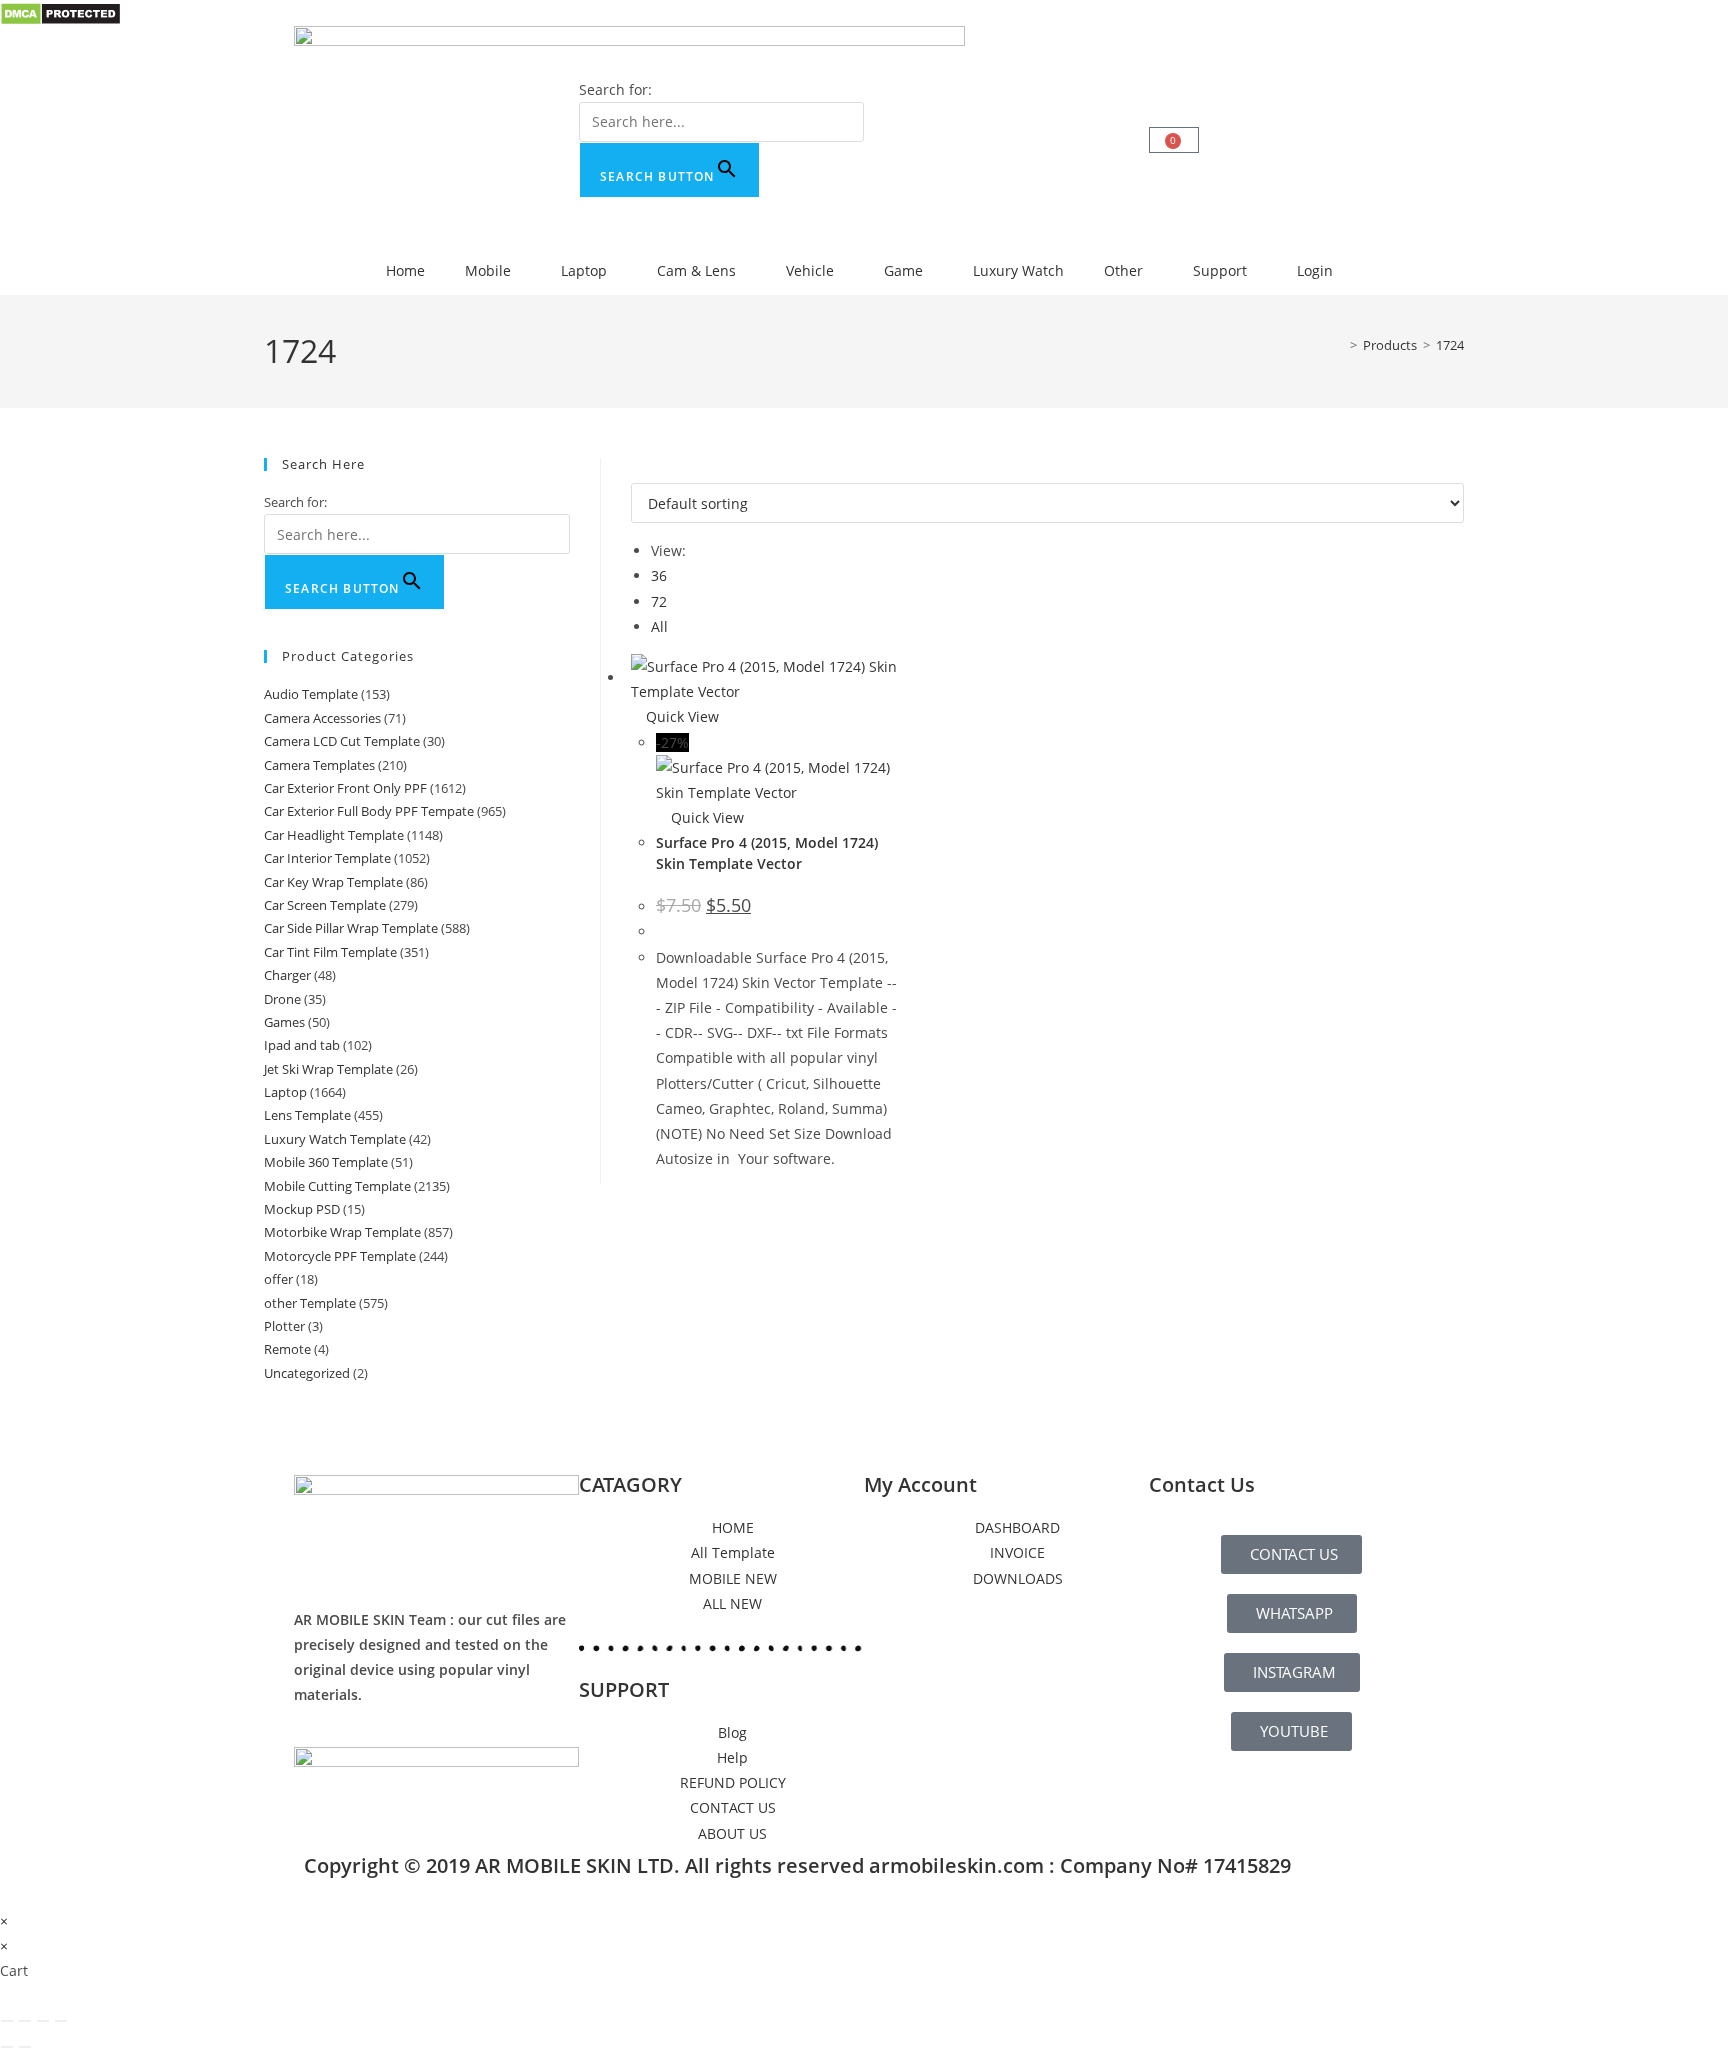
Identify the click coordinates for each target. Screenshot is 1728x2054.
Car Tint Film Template (330, 952)
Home (405, 270)
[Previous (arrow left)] (7, 2047)
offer (278, 1279)
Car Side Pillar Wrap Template (351, 928)
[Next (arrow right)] (25, 2047)
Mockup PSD (302, 1209)
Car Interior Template (327, 858)
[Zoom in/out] (7, 2021)
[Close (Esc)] (61, 2021)
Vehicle (810, 270)
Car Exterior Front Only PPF (345, 788)
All (659, 626)
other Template (310, 1303)
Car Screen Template (325, 905)
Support (1220, 270)
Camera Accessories (322, 718)
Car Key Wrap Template (333, 882)
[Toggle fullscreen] (25, 2021)
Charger (287, 975)
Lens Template (307, 1115)
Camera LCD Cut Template (342, 741)
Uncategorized (307, 1373)
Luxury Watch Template (335, 1139)
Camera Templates (319, 765)
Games (284, 1022)
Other (1123, 270)
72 (659, 601)
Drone (282, 999)
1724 (1450, 345)
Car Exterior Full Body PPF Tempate (369, 811)
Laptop (584, 270)
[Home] (1339, 345)
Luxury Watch (1018, 270)
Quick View (680, 716)
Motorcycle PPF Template (340, 1256)
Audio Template (311, 694)
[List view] (647, 470)
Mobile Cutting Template (337, 1186)
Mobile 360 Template (326, 1162)
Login (1315, 270)
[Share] (43, 2021)
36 (659, 575)
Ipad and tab (302, 1045)
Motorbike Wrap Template (342, 1232)
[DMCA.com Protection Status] (60, 12)
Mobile (488, 270)
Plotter (284, 1326)
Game (903, 270)
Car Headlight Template (334, 835)
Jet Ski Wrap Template (328, 1069)
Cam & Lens (696, 270)
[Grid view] (636, 470)
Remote (287, 1349)
